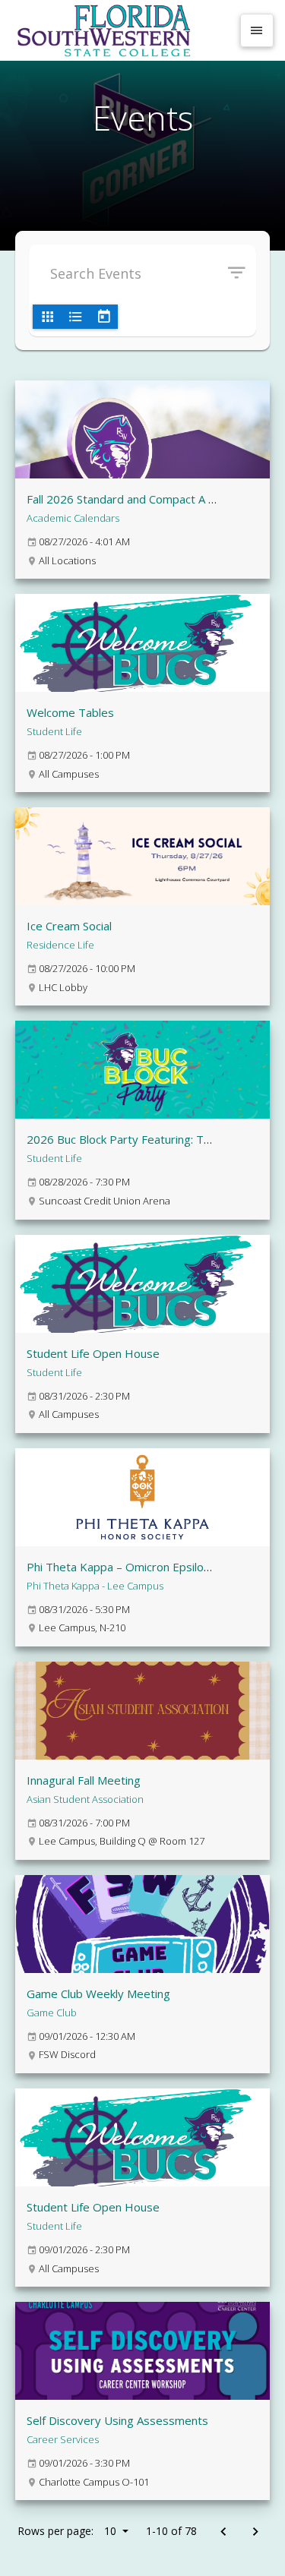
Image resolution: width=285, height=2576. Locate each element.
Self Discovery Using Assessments (117, 2420)
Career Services (63, 2439)
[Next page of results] (255, 2532)
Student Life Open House (93, 1353)
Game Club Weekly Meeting (98, 1994)
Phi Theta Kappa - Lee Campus (95, 1586)
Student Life (54, 731)
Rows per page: (67, 2531)
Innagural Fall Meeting (84, 1780)
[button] (242, 273)
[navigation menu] (257, 30)
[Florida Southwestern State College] (121, 30)
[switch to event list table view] (75, 317)
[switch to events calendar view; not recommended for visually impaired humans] (103, 317)
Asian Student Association (85, 1799)
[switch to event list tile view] (47, 317)
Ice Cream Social (69, 926)
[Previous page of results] (223, 2532)
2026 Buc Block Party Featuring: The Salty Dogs (151, 1139)
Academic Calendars (73, 518)
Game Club (52, 2012)
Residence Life (60, 945)
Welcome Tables (70, 712)
